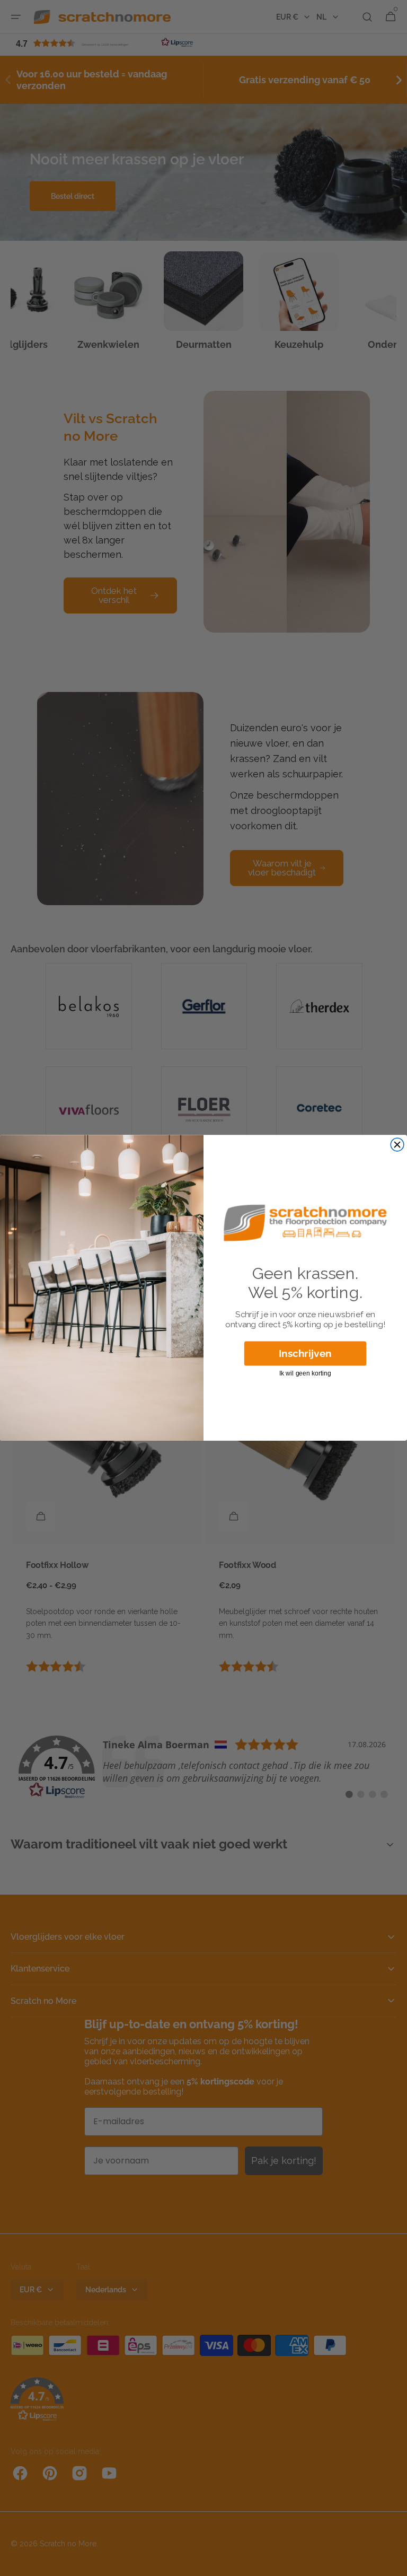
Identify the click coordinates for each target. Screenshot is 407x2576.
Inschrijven (305, 1353)
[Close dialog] (397, 1145)
